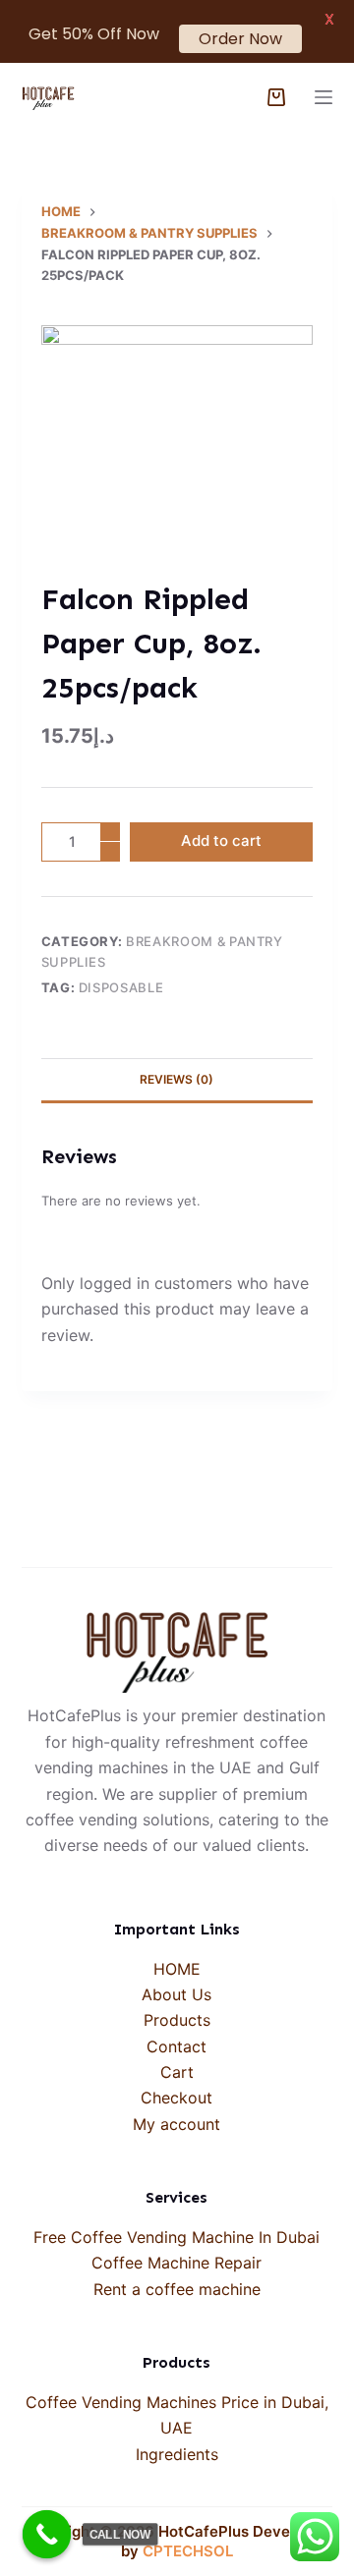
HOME (177, 1969)
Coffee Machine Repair (177, 2263)
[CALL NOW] (47, 2535)
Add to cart (221, 840)
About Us (177, 1994)
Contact (177, 2046)
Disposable (121, 987)
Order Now (240, 39)
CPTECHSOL (188, 2551)
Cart (177, 2072)
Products (177, 2020)
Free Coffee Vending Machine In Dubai (177, 2237)
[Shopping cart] (276, 97)
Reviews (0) (177, 1079)
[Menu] (324, 97)
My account (177, 2124)
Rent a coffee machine (177, 2289)
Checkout (177, 2098)
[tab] (177, 1080)
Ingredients (177, 2454)
